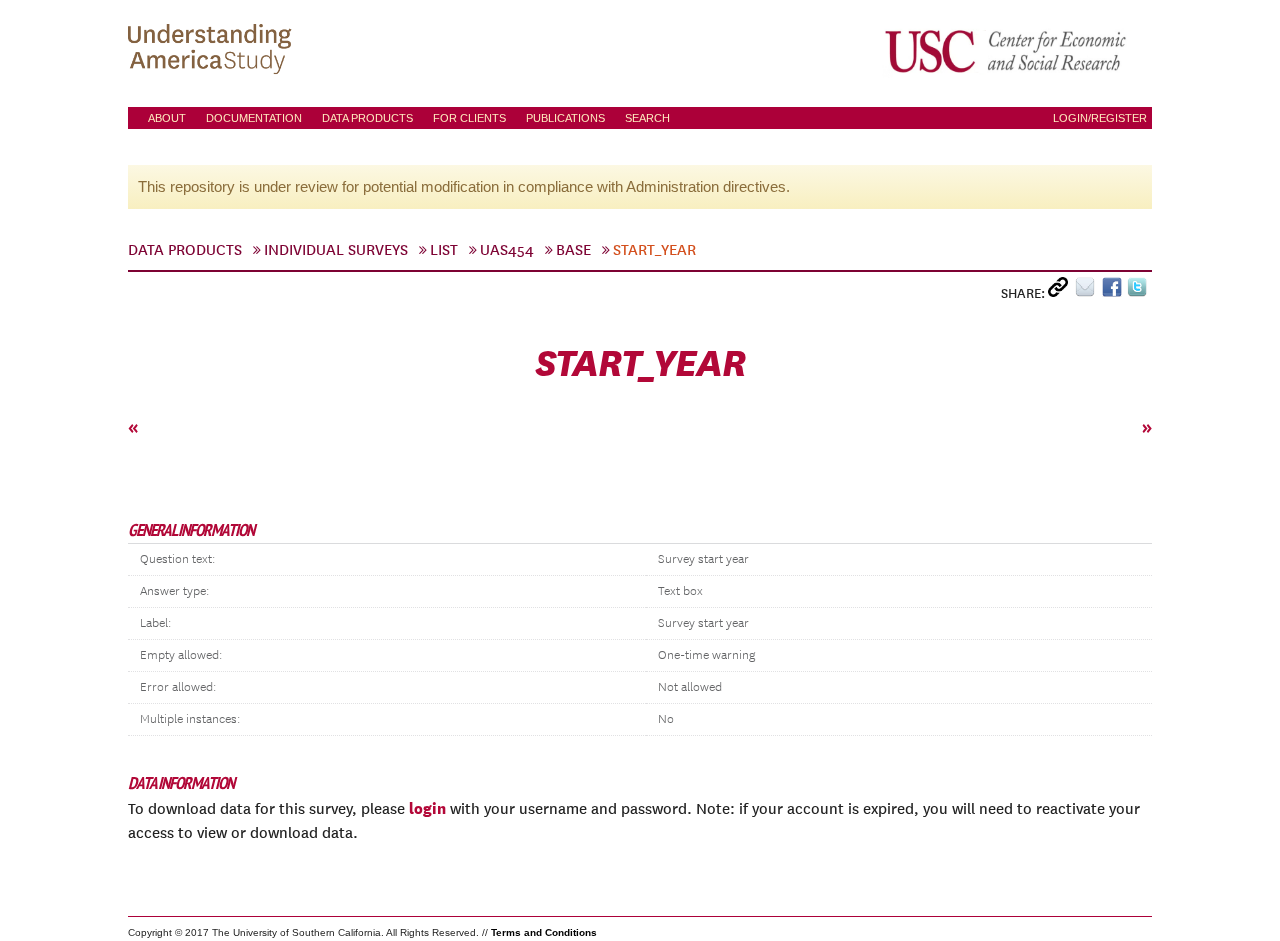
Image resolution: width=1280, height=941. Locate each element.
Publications (565, 118)
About (167, 118)
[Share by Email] (1088, 291)
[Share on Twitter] (1139, 291)
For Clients (469, 118)
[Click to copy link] (1061, 291)
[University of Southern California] (1007, 51)
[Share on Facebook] (1114, 291)
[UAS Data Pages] (213, 51)
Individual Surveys (336, 250)
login (427, 808)
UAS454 (507, 250)
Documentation (254, 118)
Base (573, 250)
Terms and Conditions (544, 932)
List (444, 250)
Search (647, 118)
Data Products (367, 118)
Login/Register (1100, 118)
